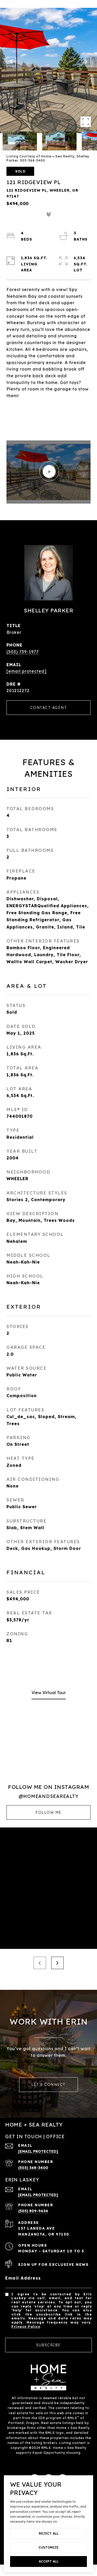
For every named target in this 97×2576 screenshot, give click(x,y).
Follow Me (48, 1812)
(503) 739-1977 (23, 652)
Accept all (49, 2561)
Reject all (49, 2533)
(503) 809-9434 (33, 2211)
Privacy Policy (26, 2327)
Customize (48, 2547)
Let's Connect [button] (48, 2085)
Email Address (23, 2278)
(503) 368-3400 (33, 2168)
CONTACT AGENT (49, 708)
